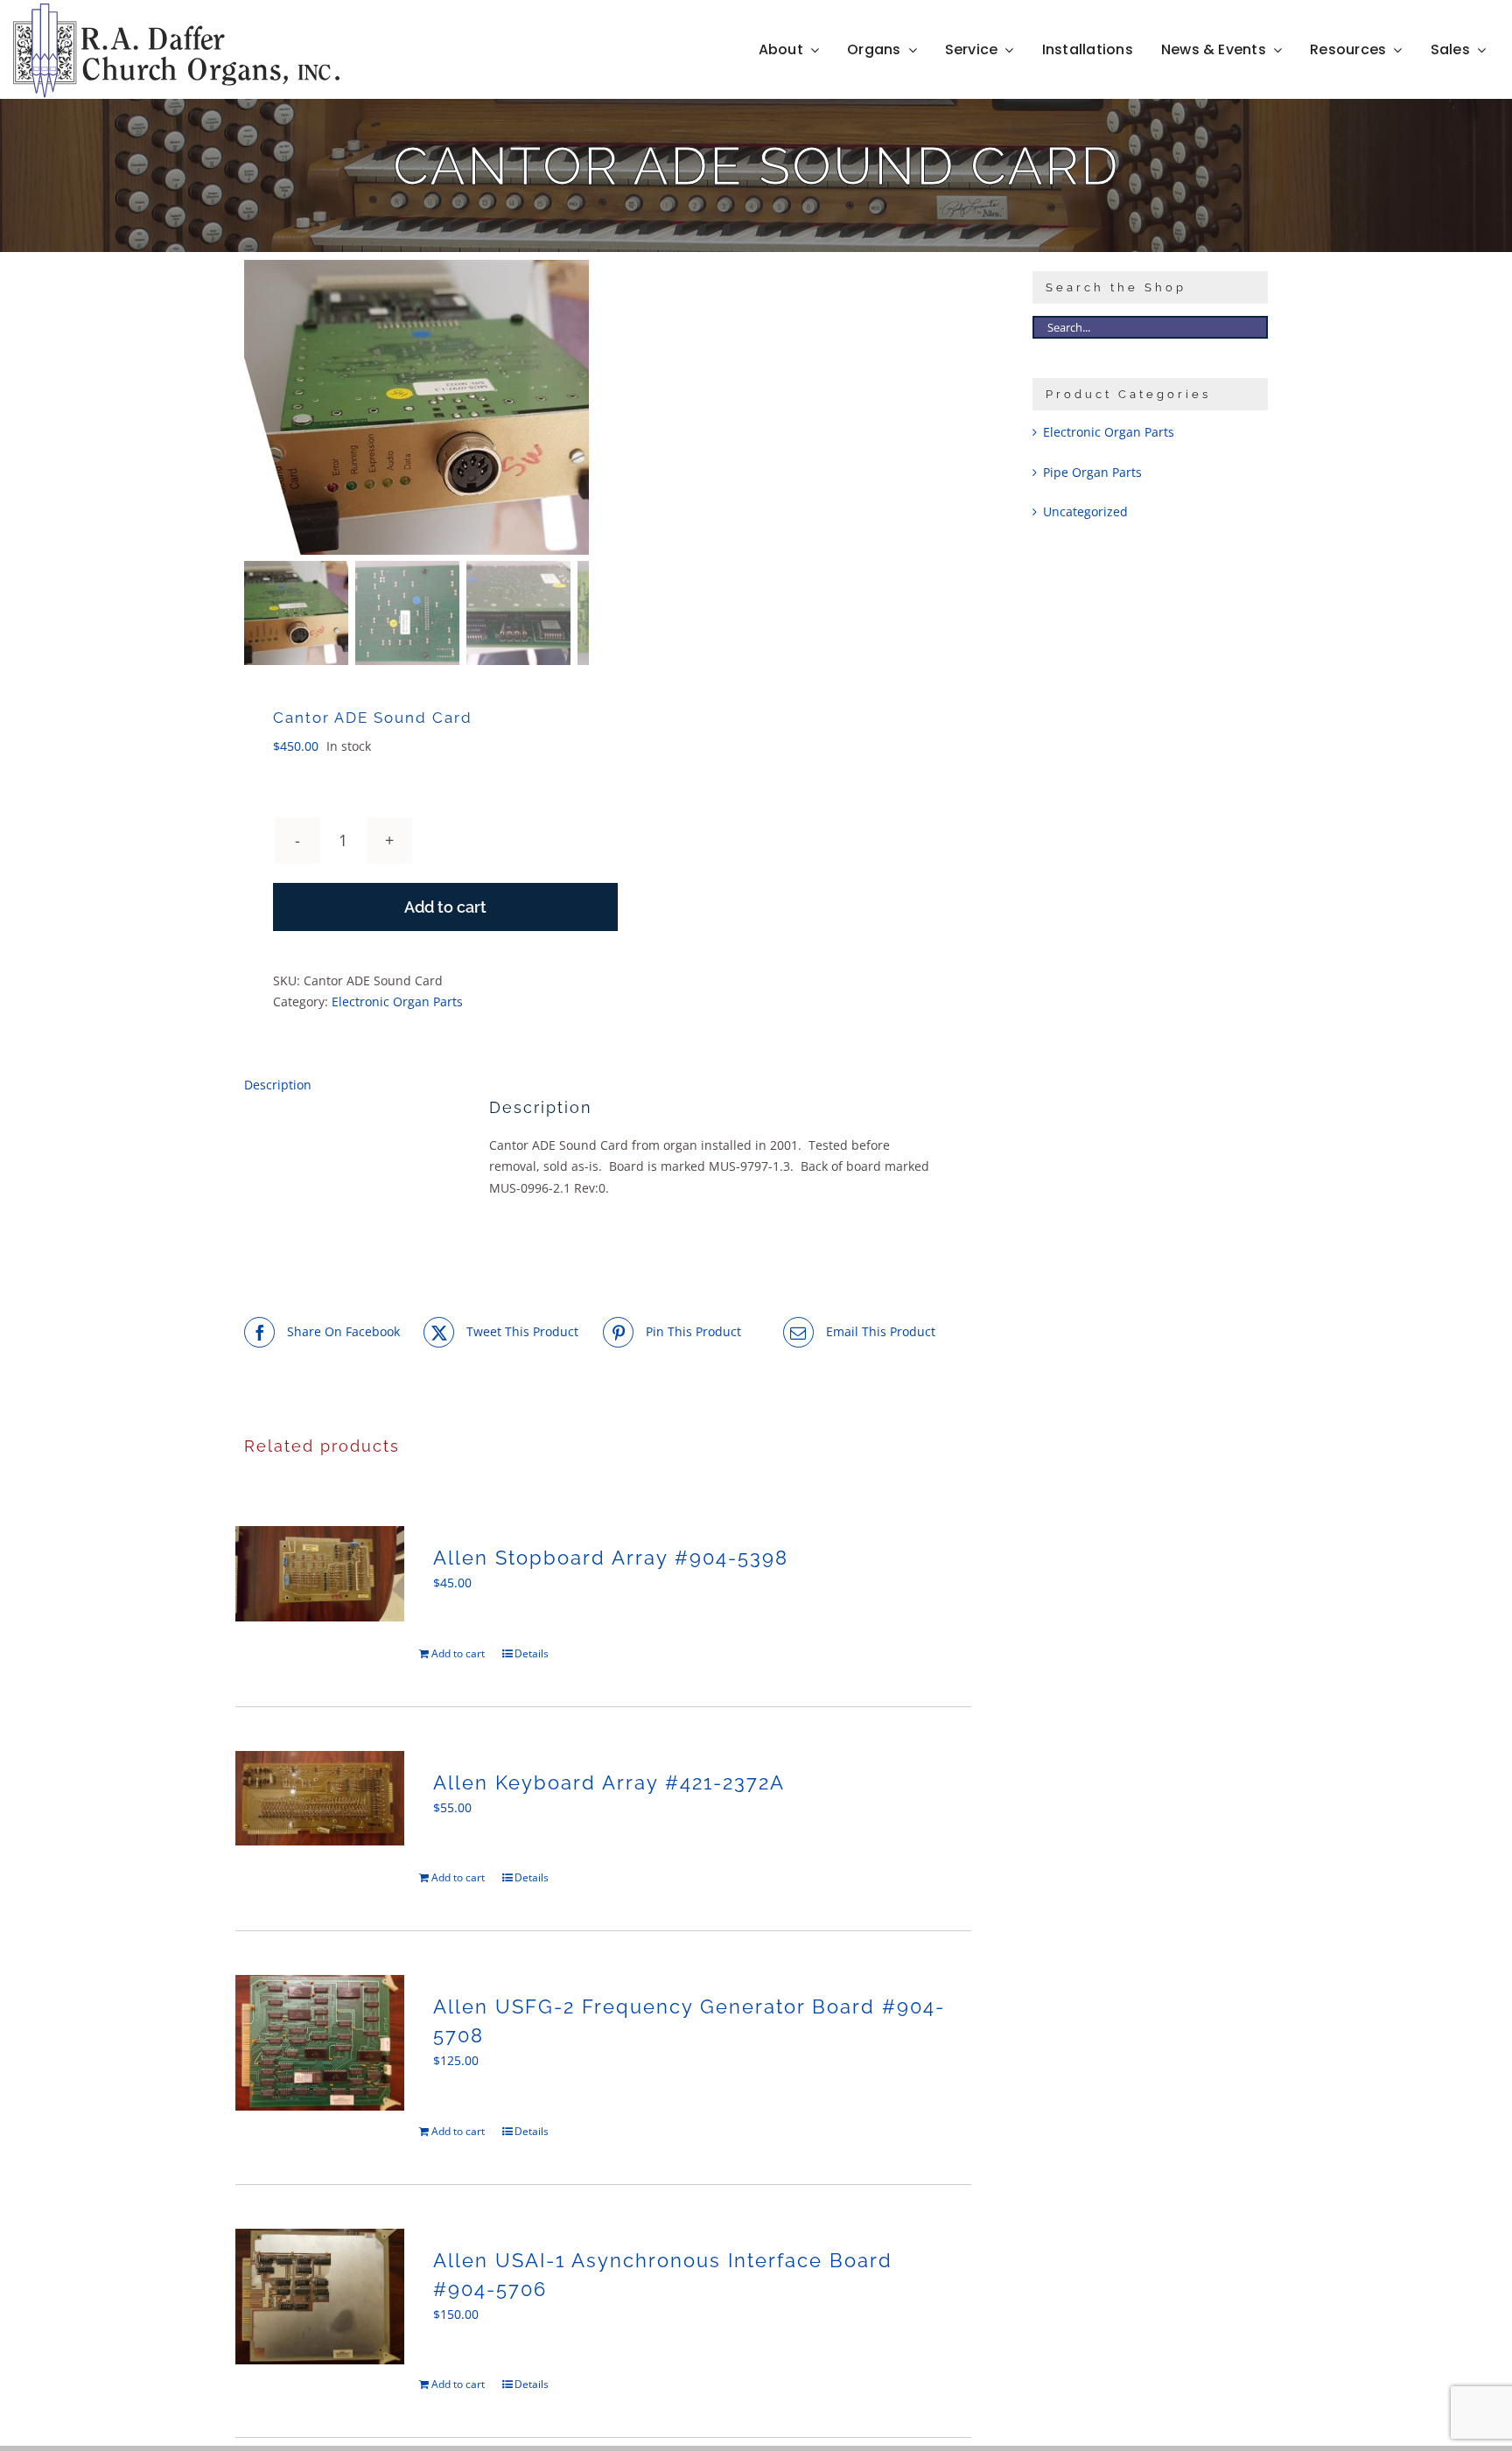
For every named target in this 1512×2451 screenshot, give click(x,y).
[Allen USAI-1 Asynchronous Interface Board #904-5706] (320, 2297)
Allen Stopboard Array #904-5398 (611, 1558)
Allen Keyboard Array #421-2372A (609, 1782)
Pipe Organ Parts (1092, 472)
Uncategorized (1085, 511)
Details (532, 1653)
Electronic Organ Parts (397, 1001)
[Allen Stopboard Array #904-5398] (320, 1574)
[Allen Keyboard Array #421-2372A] (320, 1799)
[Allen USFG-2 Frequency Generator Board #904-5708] (320, 2043)
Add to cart (445, 907)
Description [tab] (278, 1085)
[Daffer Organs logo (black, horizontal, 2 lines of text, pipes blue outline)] (176, 9)
